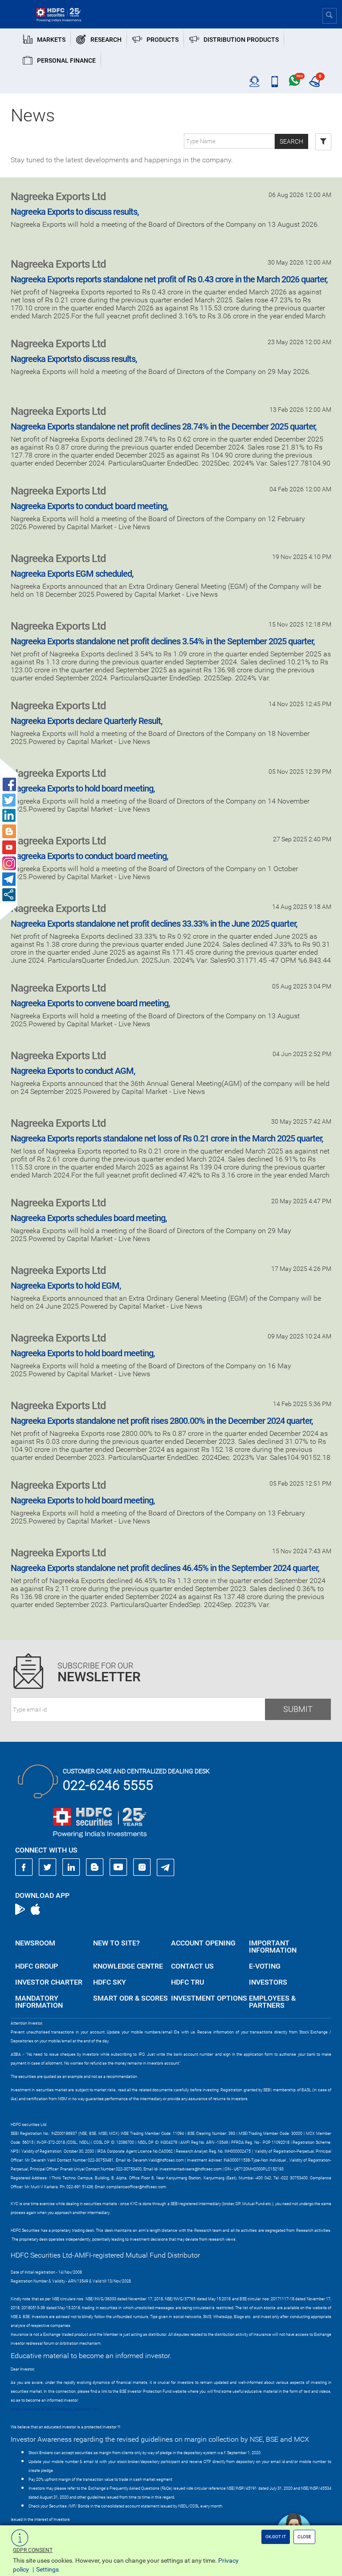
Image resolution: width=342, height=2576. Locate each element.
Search (291, 141)
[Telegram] (166, 1867)
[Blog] (95, 1867)
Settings (47, 2569)
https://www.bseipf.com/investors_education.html (56, 2409)
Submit (298, 1709)
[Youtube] (118, 1867)
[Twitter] (48, 1867)
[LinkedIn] (71, 1867)
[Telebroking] (254, 82)
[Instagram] (142, 1867)
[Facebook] (24, 1867)
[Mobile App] (275, 82)
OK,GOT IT (276, 2537)
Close (304, 2537)
